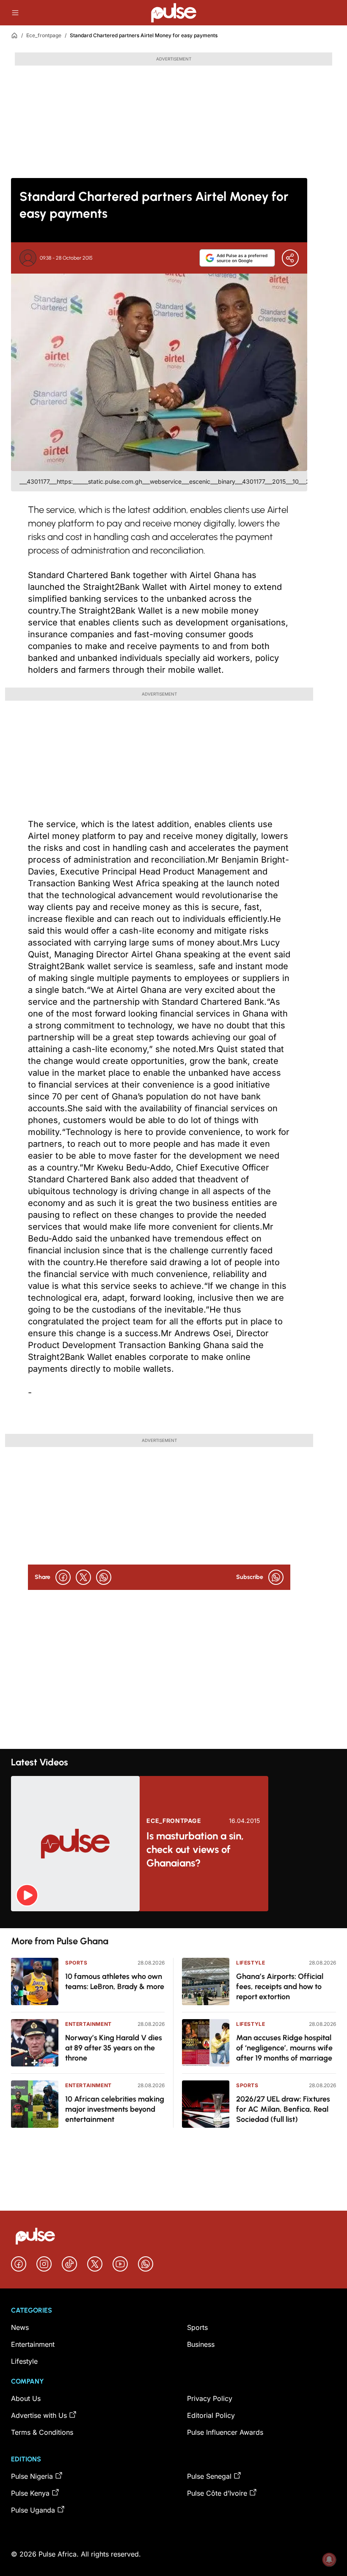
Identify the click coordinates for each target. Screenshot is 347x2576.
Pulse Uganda (33, 2510)
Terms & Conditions (42, 2432)
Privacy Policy (210, 2398)
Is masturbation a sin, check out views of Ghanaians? (195, 1849)
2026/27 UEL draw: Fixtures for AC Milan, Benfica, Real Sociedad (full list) (283, 2109)
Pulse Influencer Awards (225, 2432)
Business (201, 2344)
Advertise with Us (39, 2415)
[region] (173, 1920)
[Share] (290, 258)
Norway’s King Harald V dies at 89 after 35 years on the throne (114, 2048)
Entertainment (88, 2024)
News (20, 2327)
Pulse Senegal (209, 2476)
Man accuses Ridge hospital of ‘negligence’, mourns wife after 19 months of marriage (284, 2048)
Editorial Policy (211, 2415)
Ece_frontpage (44, 35)
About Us (26, 2398)
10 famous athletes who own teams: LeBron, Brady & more (115, 1981)
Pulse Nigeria (32, 2476)
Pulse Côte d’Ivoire (217, 2493)
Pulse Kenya (30, 2493)
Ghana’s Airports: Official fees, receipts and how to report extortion (280, 1987)
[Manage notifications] (329, 2560)
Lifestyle (251, 1963)
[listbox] (173, 1920)
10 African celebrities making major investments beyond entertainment (115, 2109)
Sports (76, 1963)
